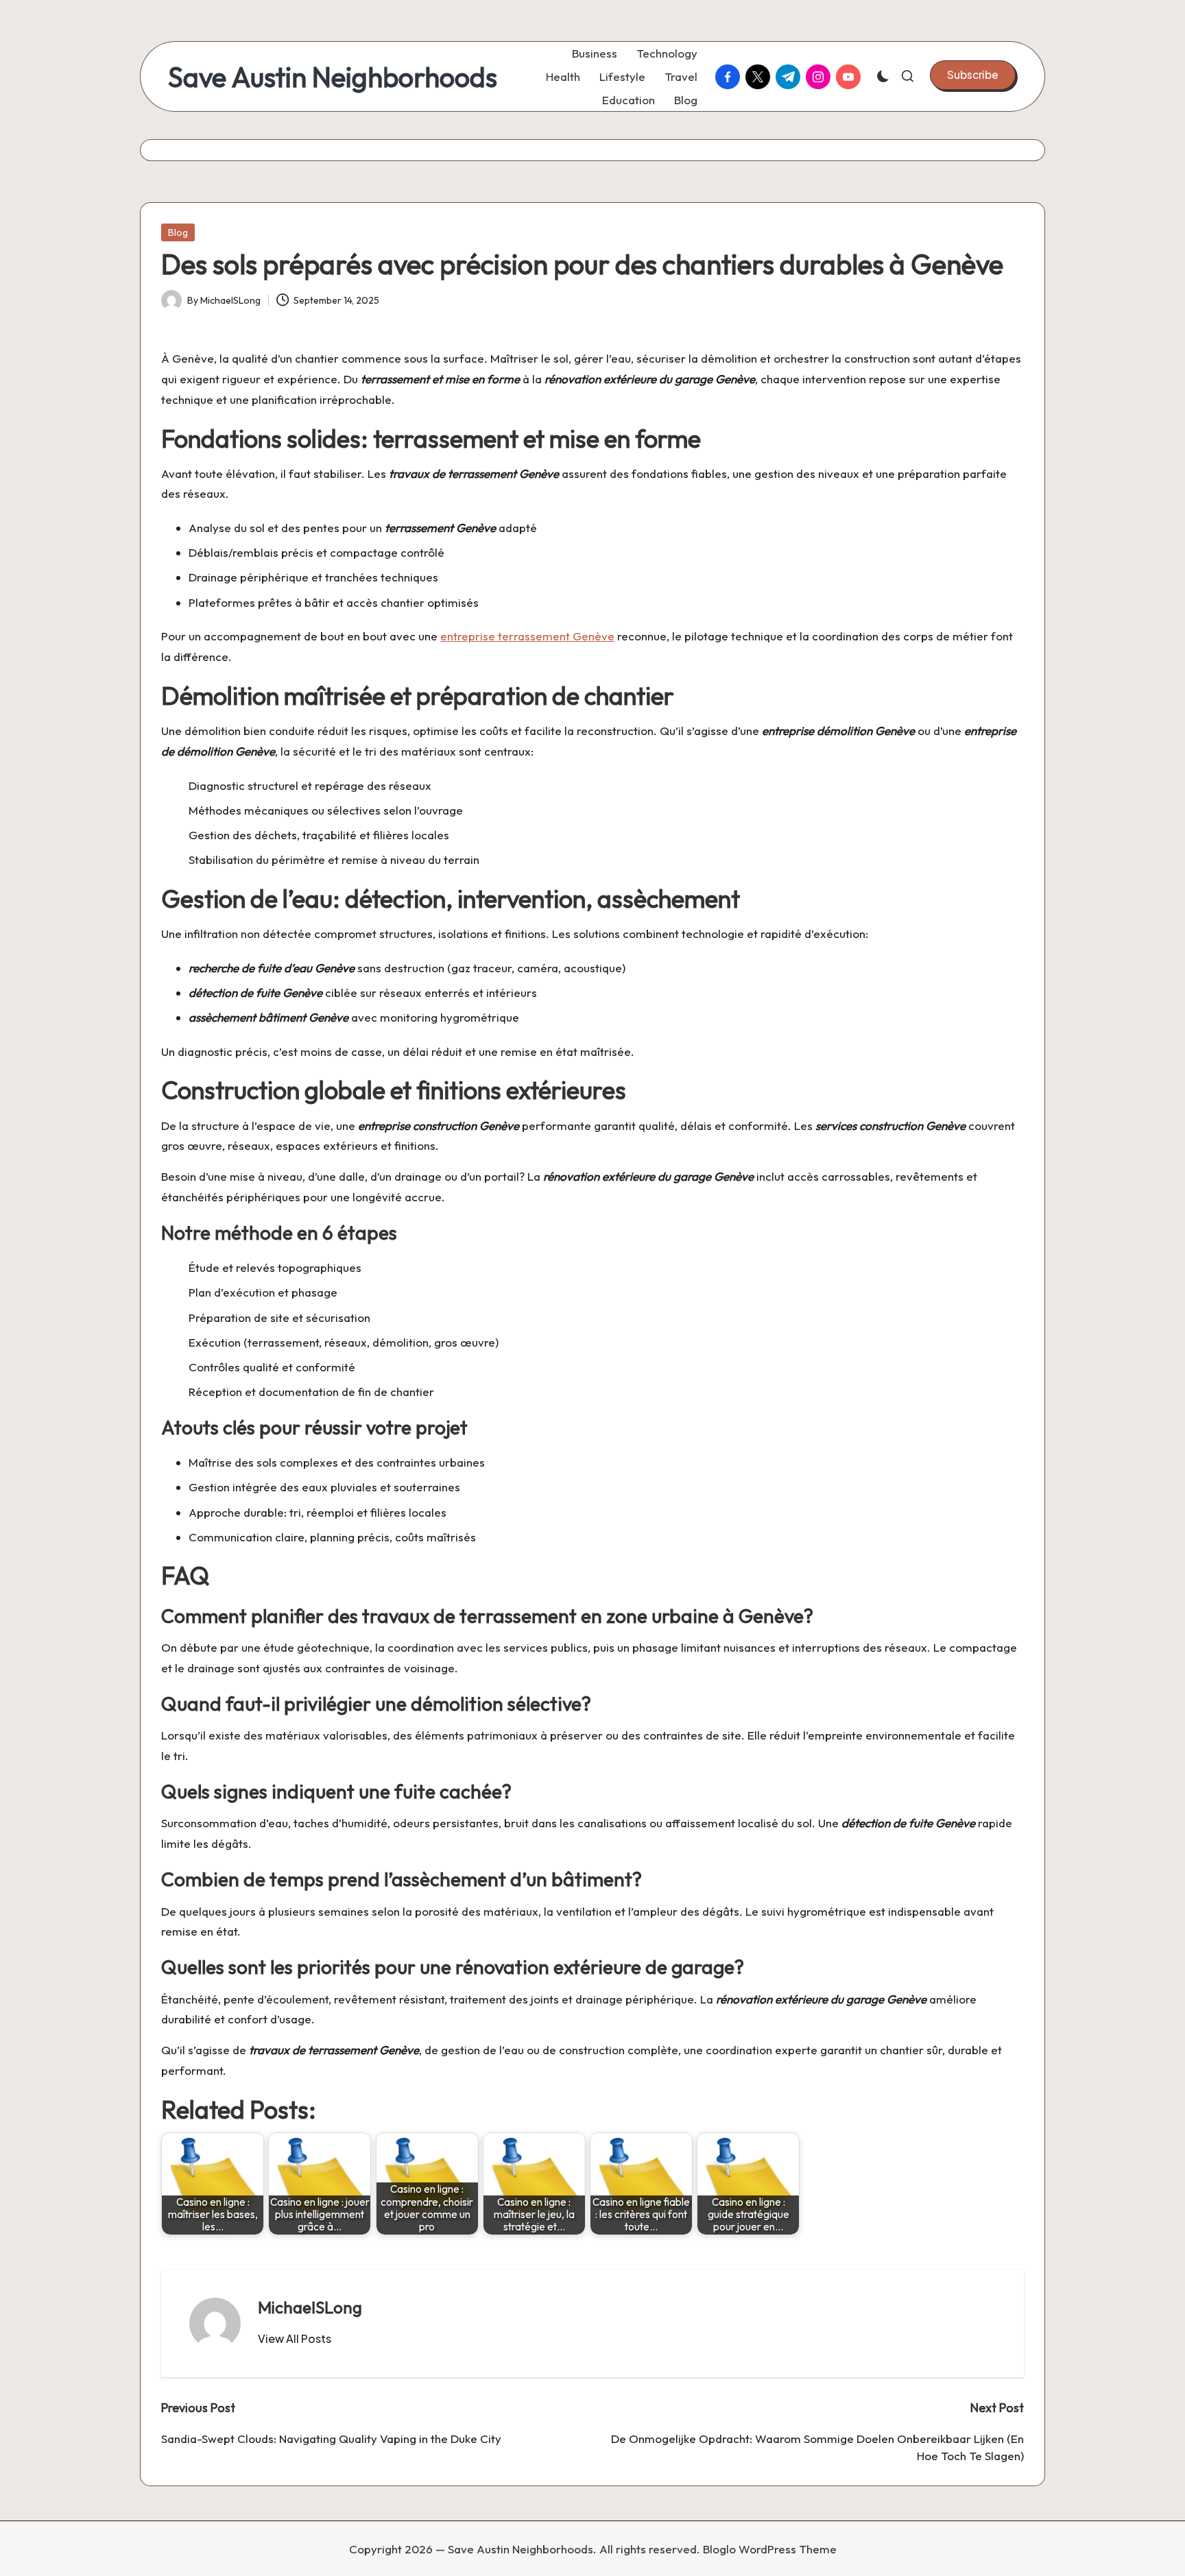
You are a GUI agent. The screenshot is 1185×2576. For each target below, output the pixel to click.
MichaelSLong (310, 2307)
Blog (178, 232)
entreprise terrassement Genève (527, 636)
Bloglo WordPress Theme (770, 2549)
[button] (973, 75)
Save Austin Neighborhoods (333, 77)
